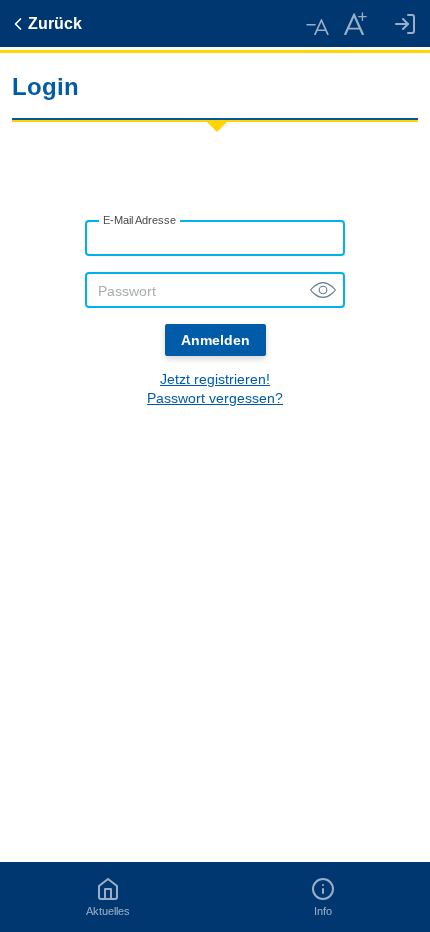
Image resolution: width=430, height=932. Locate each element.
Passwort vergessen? (215, 398)
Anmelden (215, 340)
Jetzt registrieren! (215, 379)
